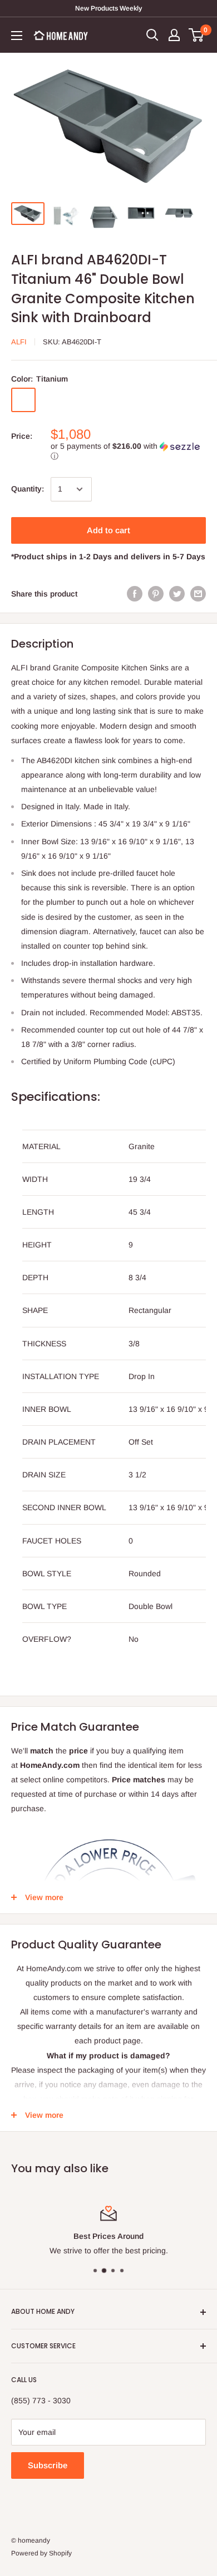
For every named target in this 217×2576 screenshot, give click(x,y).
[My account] (174, 35)
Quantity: (28, 489)
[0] (197, 35)
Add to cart (108, 530)
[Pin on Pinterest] (156, 594)
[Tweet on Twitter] (177, 594)
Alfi (19, 342)
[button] (128, 451)
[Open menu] (17, 36)
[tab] (108, 1662)
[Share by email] (198, 594)
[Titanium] (23, 400)
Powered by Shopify (41, 2553)
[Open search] (152, 35)
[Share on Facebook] (135, 594)
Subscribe (48, 2465)
